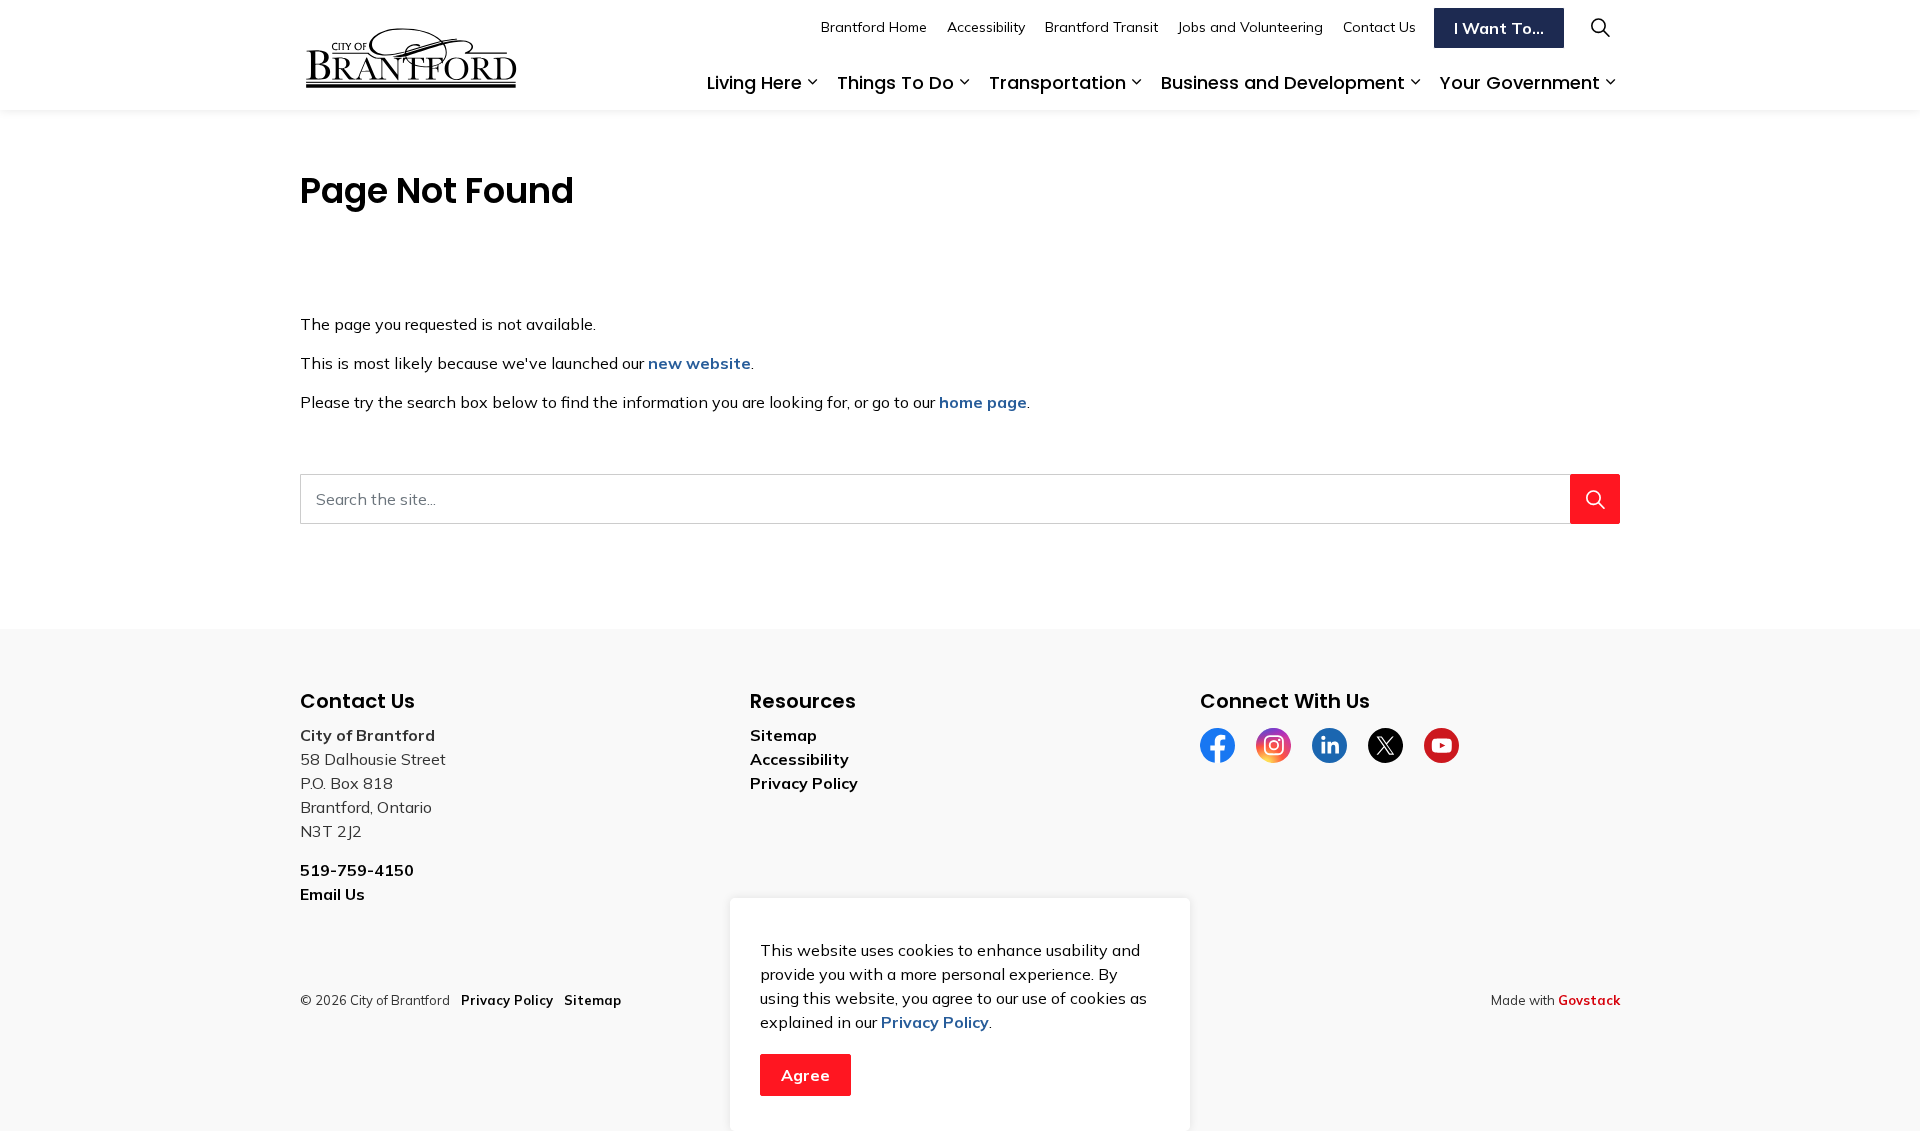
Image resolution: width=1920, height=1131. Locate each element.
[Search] (1595, 499)
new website (699, 363)
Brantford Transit (1101, 27)
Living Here (754, 82)
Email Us (332, 894)
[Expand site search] (1600, 27)
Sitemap (783, 735)
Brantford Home (874, 27)
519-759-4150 (357, 870)
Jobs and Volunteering (1250, 27)
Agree (805, 1075)
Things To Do (895, 82)
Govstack (1589, 1000)
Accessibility (986, 27)
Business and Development (1283, 82)
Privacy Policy (935, 1022)
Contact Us (1379, 27)
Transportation (1057, 82)
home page (983, 402)
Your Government (1520, 82)
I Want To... (1499, 28)
